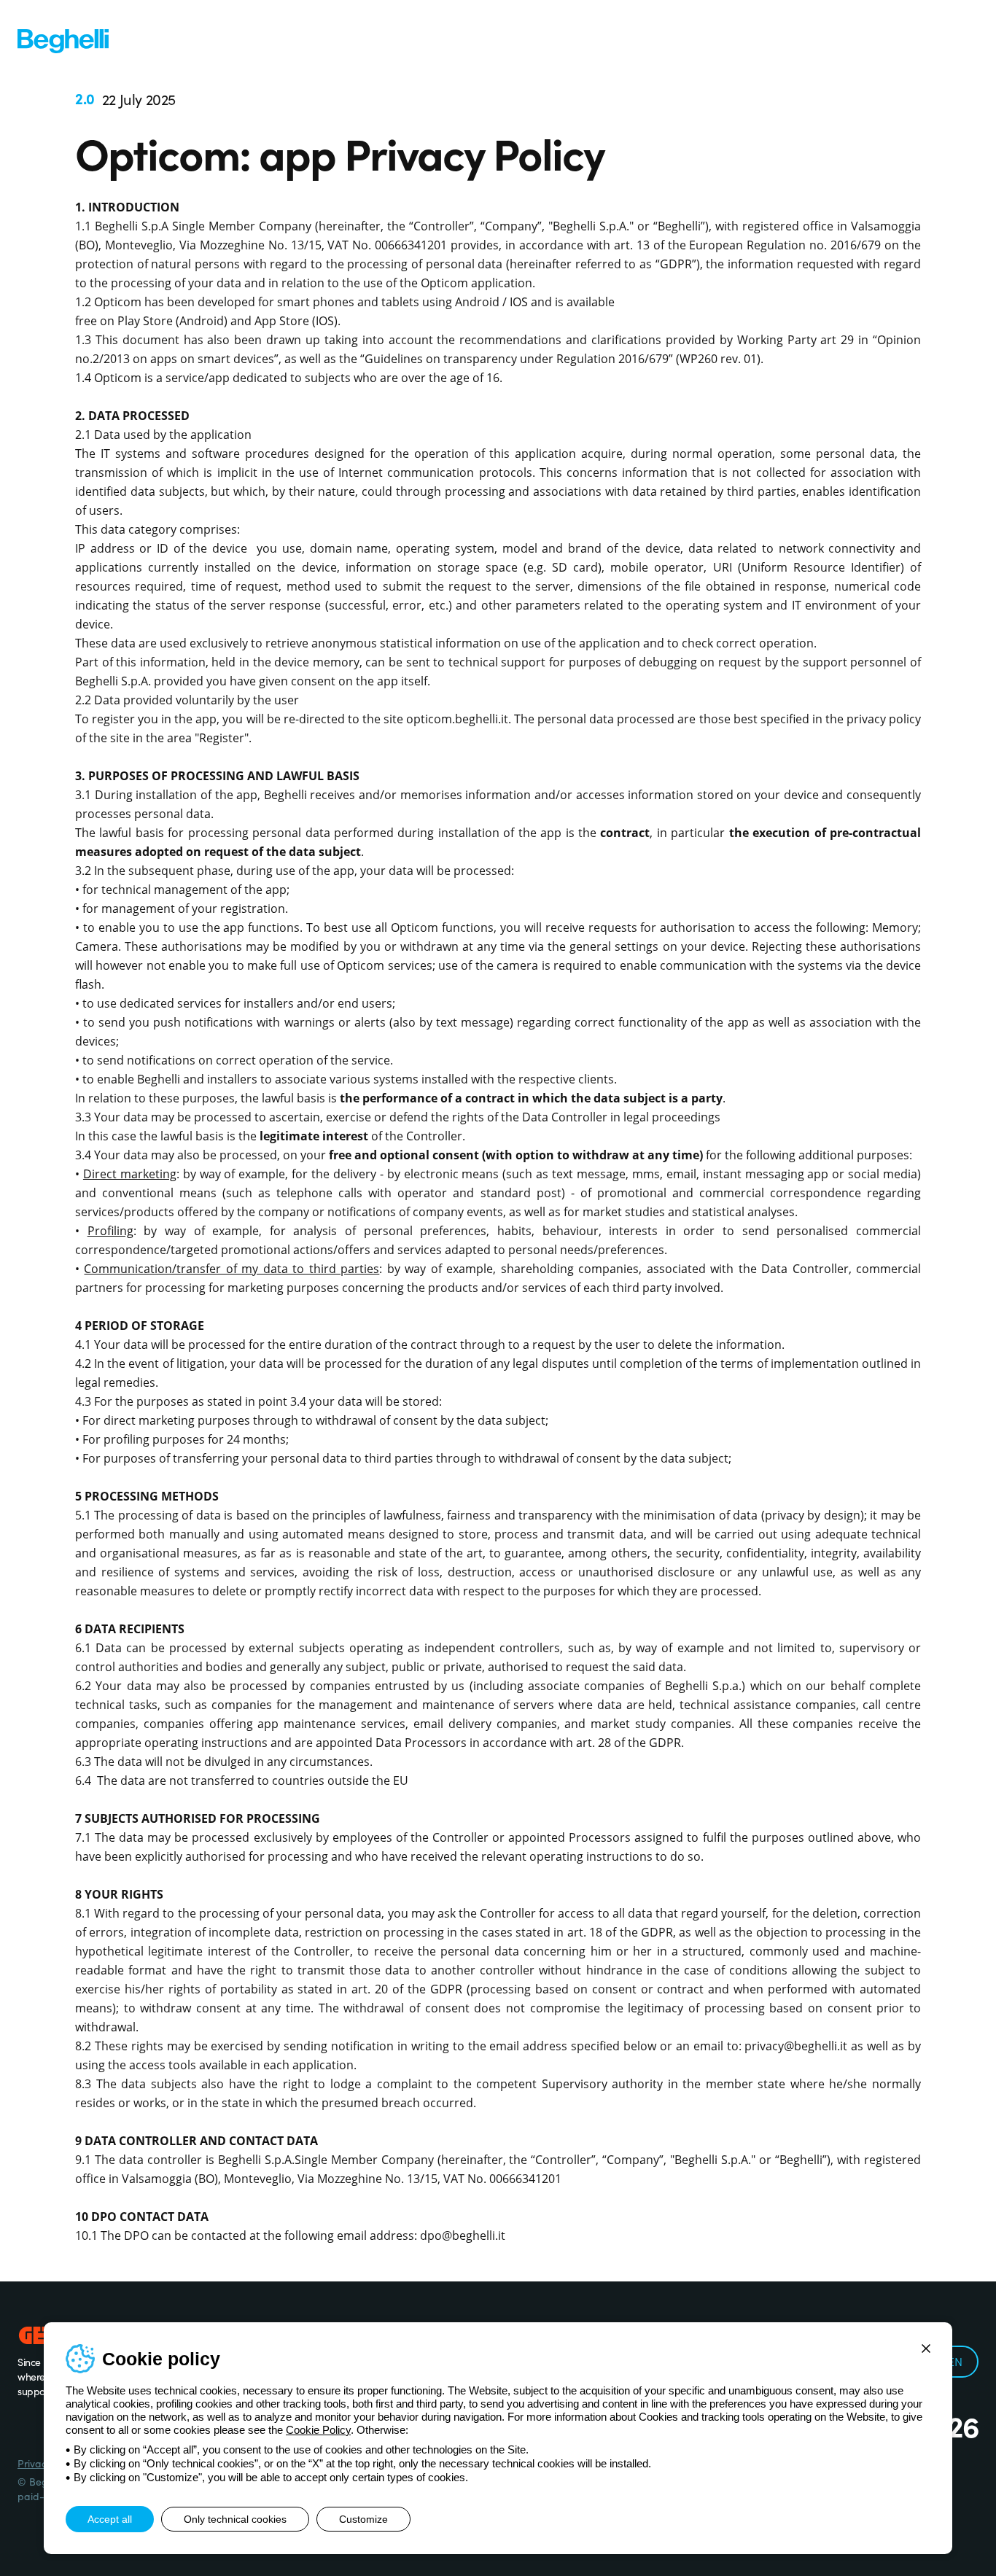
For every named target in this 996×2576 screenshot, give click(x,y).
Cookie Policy (318, 2430)
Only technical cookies (235, 2519)
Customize (363, 2519)
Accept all (110, 2519)
